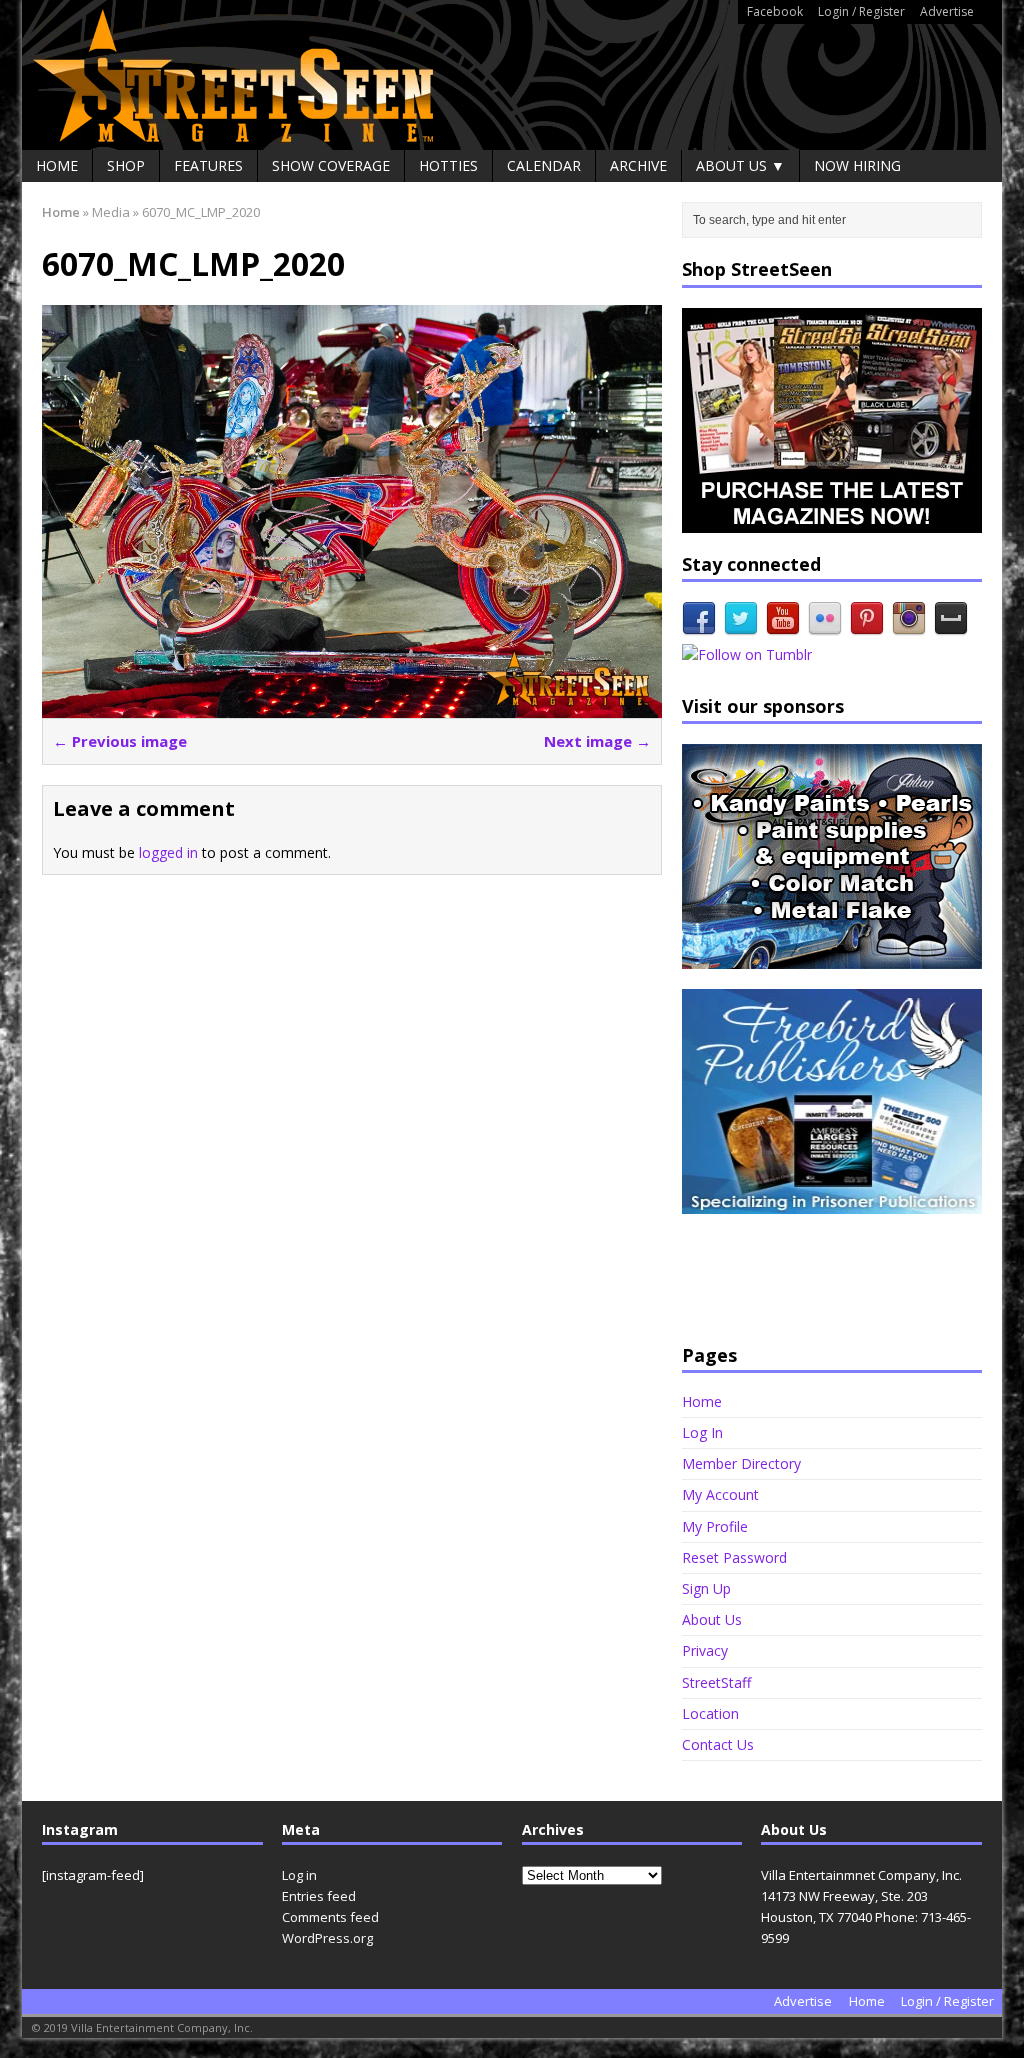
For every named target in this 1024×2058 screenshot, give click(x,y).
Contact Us (718, 1744)
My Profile (715, 1526)
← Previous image (120, 741)
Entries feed (319, 1896)
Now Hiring (857, 165)
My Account (720, 1494)
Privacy (705, 1650)
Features (208, 165)
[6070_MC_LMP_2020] (352, 706)
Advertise (947, 11)
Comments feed (330, 1917)
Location (710, 1713)
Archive (638, 165)
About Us (712, 1619)
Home (57, 165)
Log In (702, 1432)
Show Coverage (331, 165)
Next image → (597, 741)
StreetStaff (716, 1682)
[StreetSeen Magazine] (512, 75)
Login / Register (861, 11)
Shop (126, 165)
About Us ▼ (740, 165)
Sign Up (706, 1588)
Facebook (775, 11)
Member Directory (741, 1463)
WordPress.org (327, 1938)
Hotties (448, 165)
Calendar (544, 165)
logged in (168, 852)
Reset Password (734, 1557)
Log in (299, 1875)
